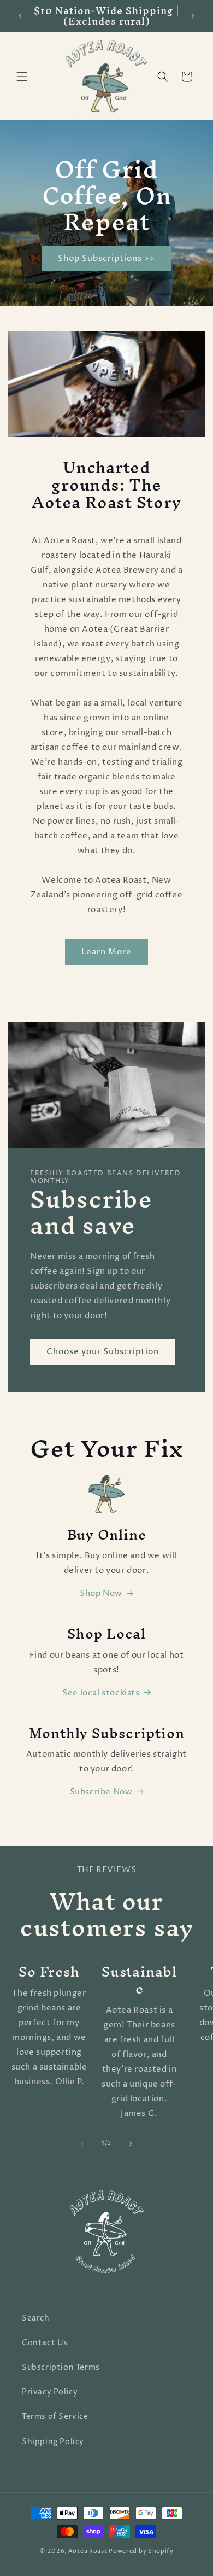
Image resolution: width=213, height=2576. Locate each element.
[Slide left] (82, 2144)
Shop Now (101, 1593)
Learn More (106, 952)
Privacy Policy (50, 2392)
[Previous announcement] (20, 16)
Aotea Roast (88, 2551)
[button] (22, 77)
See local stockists (101, 1693)
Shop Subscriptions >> (106, 258)
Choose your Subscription (103, 1352)
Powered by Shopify (141, 2551)
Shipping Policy (53, 2442)
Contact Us (45, 2343)
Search (36, 2318)
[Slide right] (131, 2144)
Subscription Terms (61, 2367)
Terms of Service (55, 2417)
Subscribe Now (101, 1792)
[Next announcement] (193, 16)
